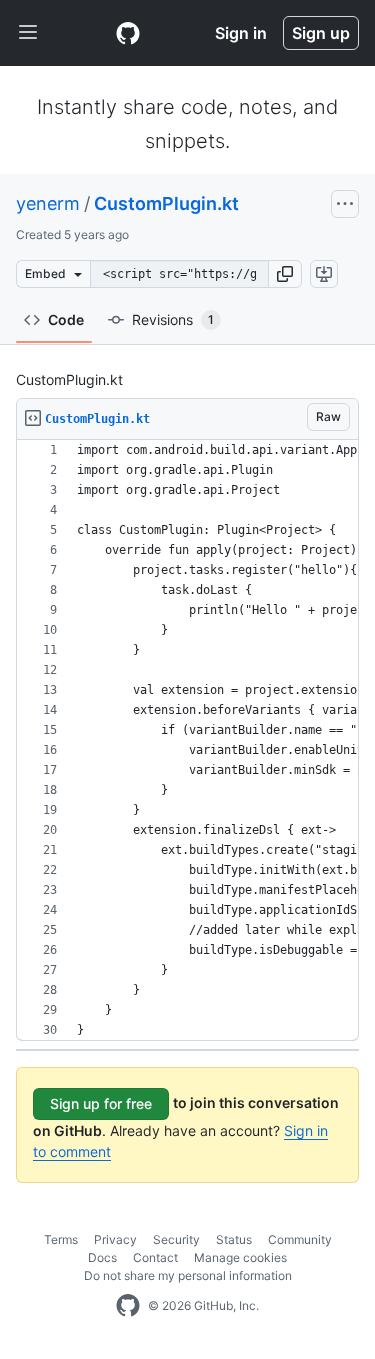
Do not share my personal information (188, 1275)
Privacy (115, 1239)
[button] (285, 274)
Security (176, 1239)
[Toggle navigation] (28, 33)
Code (66, 319)
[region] (187, 740)
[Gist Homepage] (128, 33)
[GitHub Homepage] (128, 1306)
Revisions (173, 319)
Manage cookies (240, 1257)
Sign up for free (101, 1103)
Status (234, 1239)
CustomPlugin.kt (166, 203)
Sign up (321, 33)
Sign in (241, 33)
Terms (61, 1239)
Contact (155, 1257)
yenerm (48, 203)
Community (300, 1239)
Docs (102, 1257)
